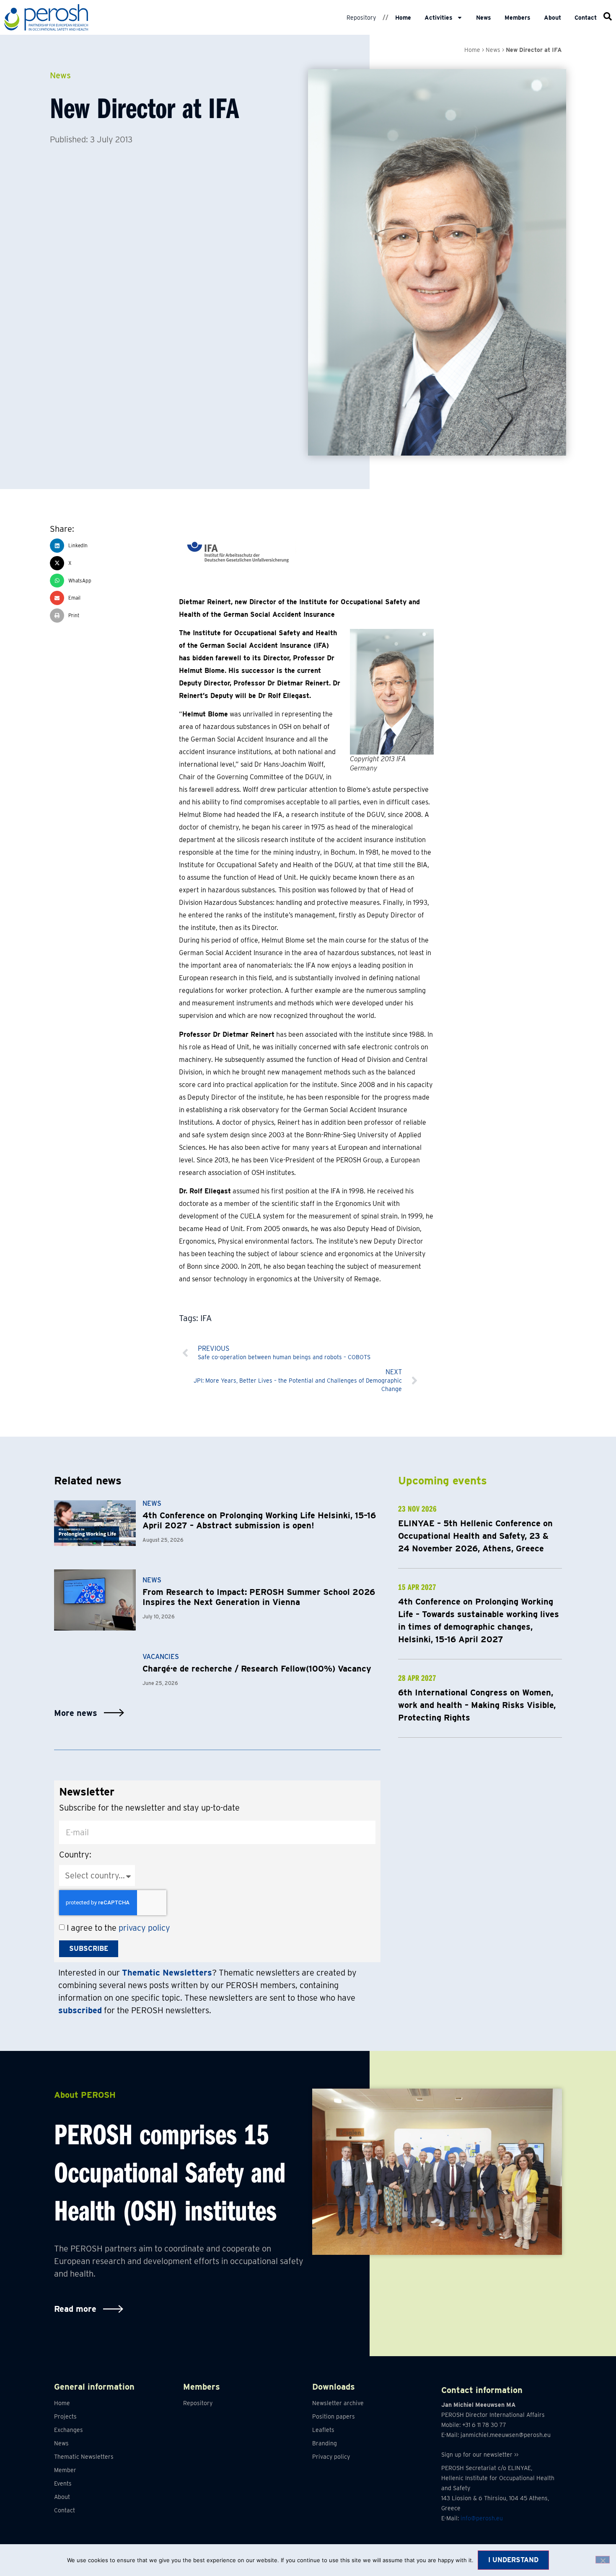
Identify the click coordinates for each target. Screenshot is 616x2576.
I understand (513, 2560)
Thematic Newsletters (84, 2457)
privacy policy (144, 1928)
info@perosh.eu (482, 2518)
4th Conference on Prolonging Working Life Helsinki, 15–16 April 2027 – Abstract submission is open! (259, 1520)
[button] (114, 546)
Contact (586, 18)
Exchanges (69, 2430)
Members (518, 18)
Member (65, 2470)
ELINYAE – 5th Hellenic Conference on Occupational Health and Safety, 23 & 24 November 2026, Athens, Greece (475, 1536)
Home (403, 18)
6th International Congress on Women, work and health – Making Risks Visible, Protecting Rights (477, 1705)
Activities (439, 18)
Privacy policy (331, 2457)
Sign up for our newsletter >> (480, 2455)
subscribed (80, 2010)
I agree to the (118, 1928)
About (553, 18)
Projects (65, 2416)
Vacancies (161, 1657)
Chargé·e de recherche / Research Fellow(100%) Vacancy (257, 1669)
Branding (325, 2443)
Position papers (334, 2416)
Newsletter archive (338, 2403)
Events (63, 2483)
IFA (206, 1318)
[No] (603, 2560)
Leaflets (323, 2430)
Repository (361, 18)
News (484, 18)
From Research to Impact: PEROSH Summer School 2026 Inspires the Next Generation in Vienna (259, 1597)
